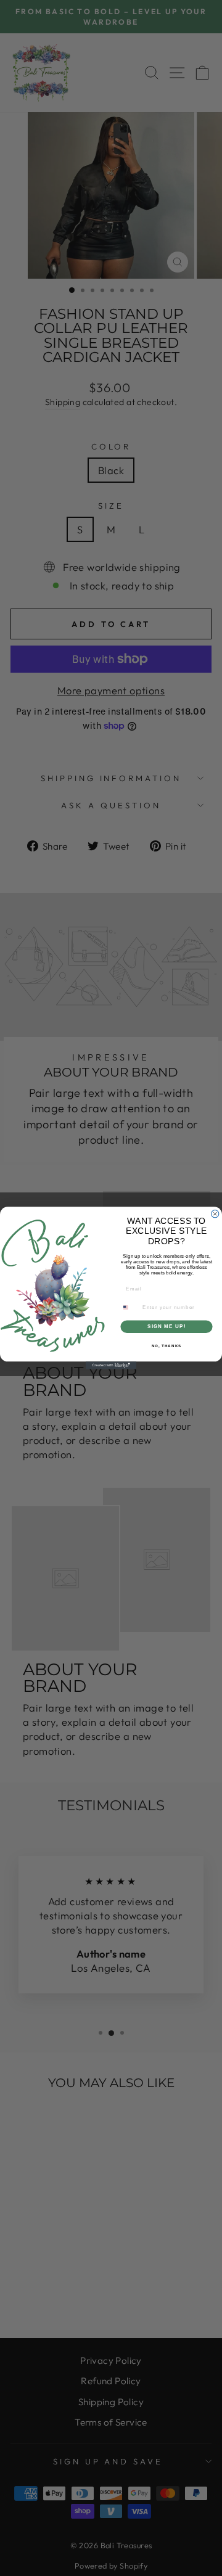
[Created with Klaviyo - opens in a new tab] (111, 1365)
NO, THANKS (167, 1346)
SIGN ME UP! (166, 1327)
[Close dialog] (215, 1213)
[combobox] (129, 1308)
